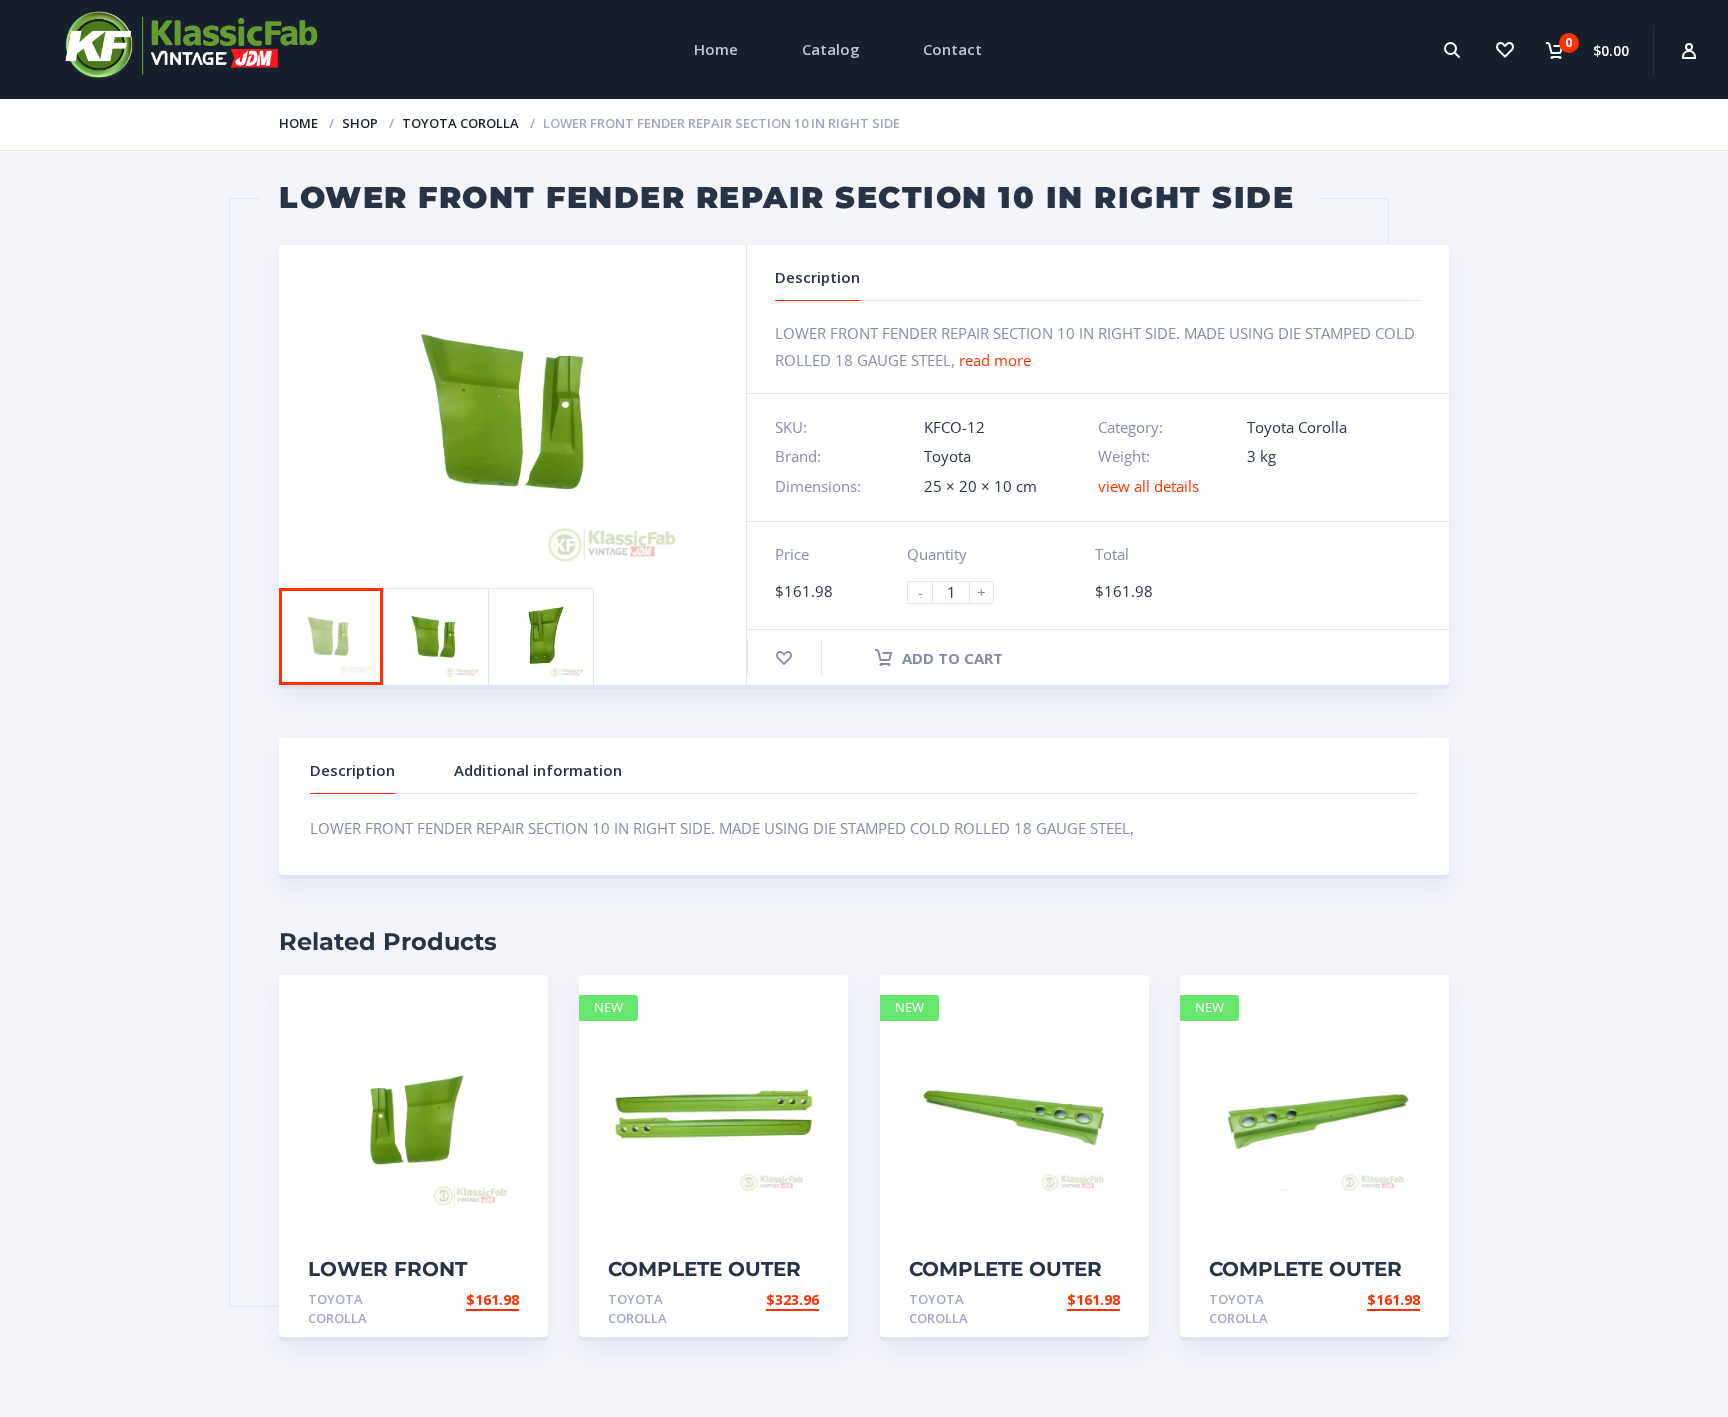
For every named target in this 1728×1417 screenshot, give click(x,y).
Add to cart (950, 658)
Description (352, 770)
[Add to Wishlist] (784, 657)
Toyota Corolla (460, 123)
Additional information (538, 770)
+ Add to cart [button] (464, 1299)
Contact (952, 49)
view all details (1148, 486)
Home (716, 49)
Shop (360, 123)
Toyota (947, 456)
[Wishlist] (1504, 49)
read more (995, 360)
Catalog (831, 49)
